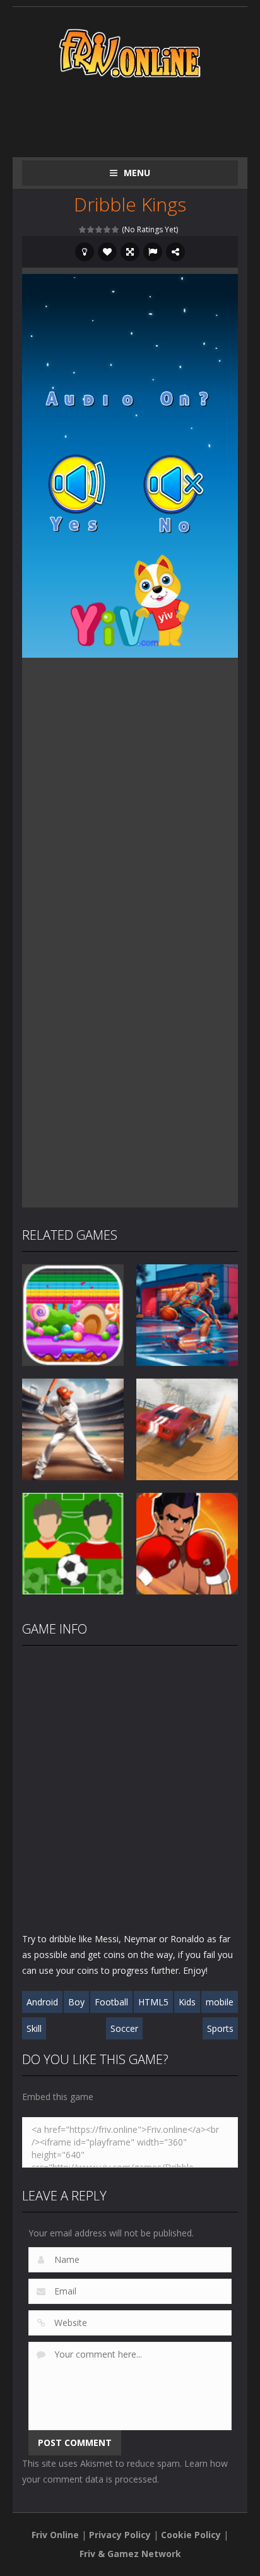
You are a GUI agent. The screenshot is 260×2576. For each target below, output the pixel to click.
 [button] (153, 252)
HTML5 (153, 2002)
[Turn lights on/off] (85, 252)
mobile (220, 2002)
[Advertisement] (141, 115)
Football (111, 2002)
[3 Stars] (99, 229)
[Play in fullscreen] (130, 252)
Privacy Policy (120, 2535)
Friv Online (55, 2535)
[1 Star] (83, 229)
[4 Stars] (108, 229)
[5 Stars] (116, 229)
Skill (34, 2028)
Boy (76, 2002)
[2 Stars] (91, 229)
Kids (187, 2002)
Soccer (124, 2028)
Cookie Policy (191, 2535)
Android (42, 2002)
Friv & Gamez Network (130, 2554)
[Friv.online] (130, 52)
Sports (220, 2028)
